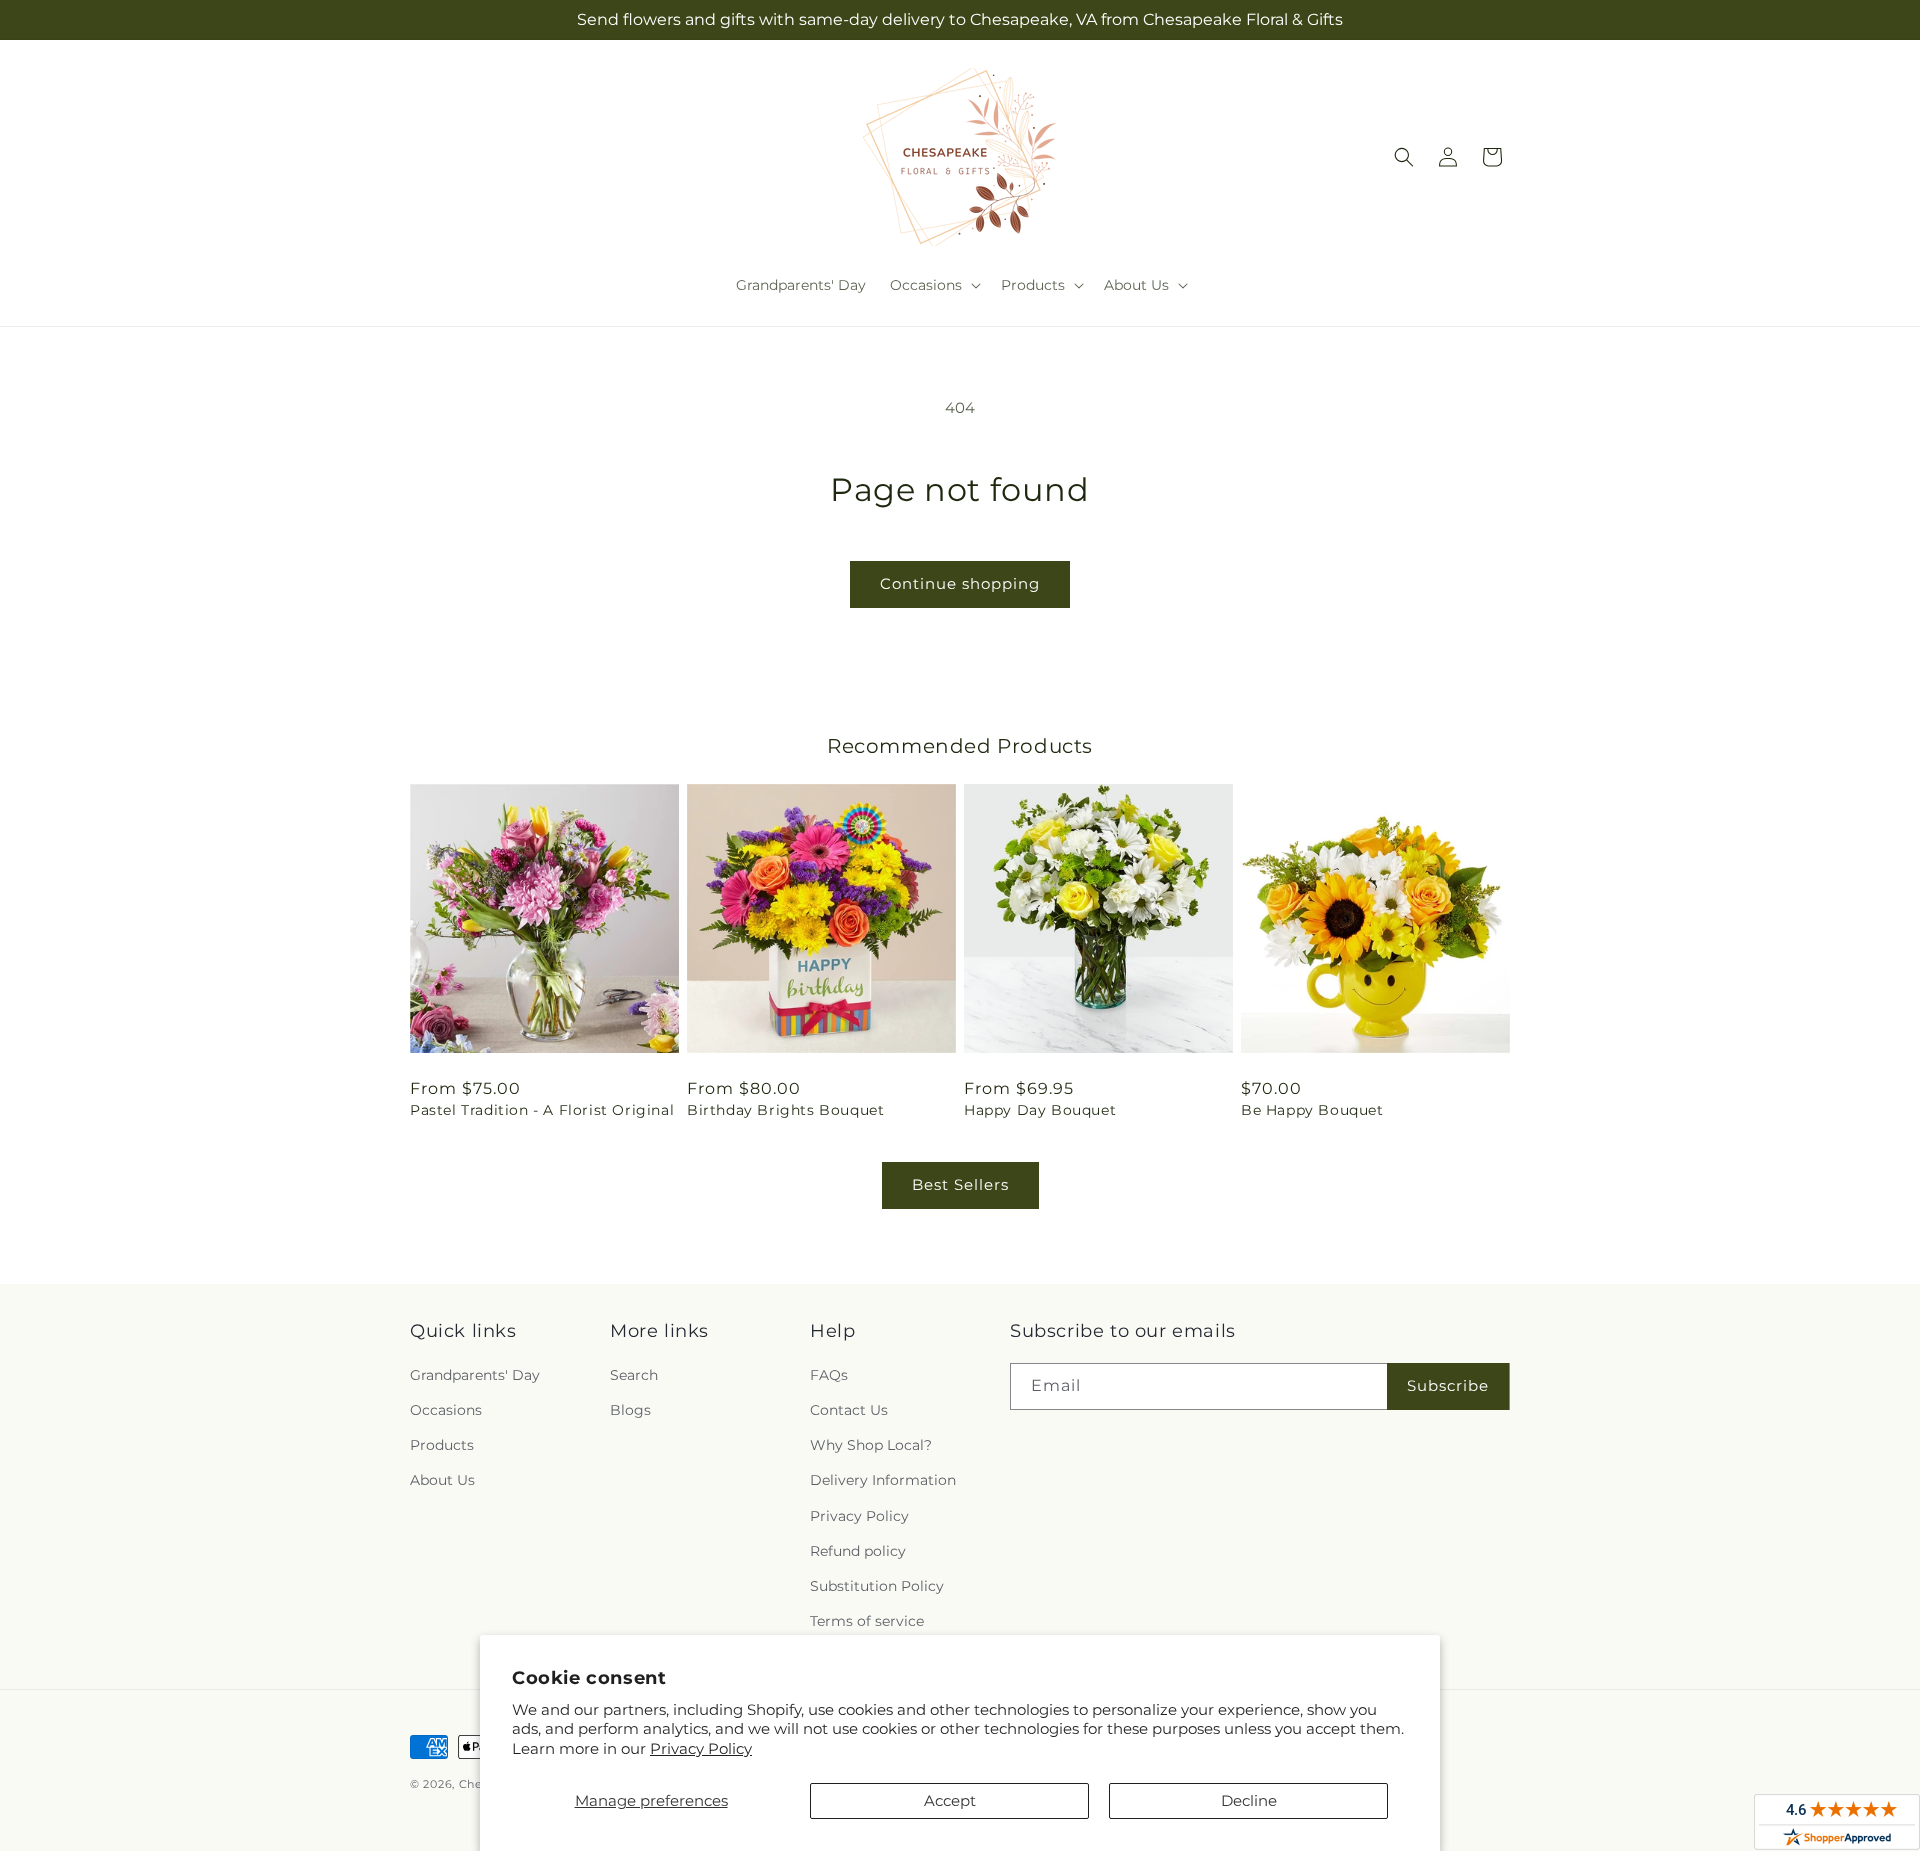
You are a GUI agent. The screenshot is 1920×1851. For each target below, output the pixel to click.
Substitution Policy (877, 1586)
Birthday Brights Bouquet (785, 1110)
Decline (1249, 1800)
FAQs (829, 1375)
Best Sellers (960, 1184)
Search (634, 1375)
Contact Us (849, 1410)
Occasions (446, 1410)
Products (442, 1445)
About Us (442, 1480)
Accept (950, 1800)
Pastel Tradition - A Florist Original (542, 1110)
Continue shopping (960, 583)
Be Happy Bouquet (1312, 1110)
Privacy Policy (701, 1748)
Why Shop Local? (871, 1445)
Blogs (630, 1410)
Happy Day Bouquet (1040, 1110)
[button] (933, 285)
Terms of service (867, 1621)
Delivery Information (883, 1480)
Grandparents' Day (475, 1375)
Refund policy (858, 1551)
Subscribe (1448, 1385)
